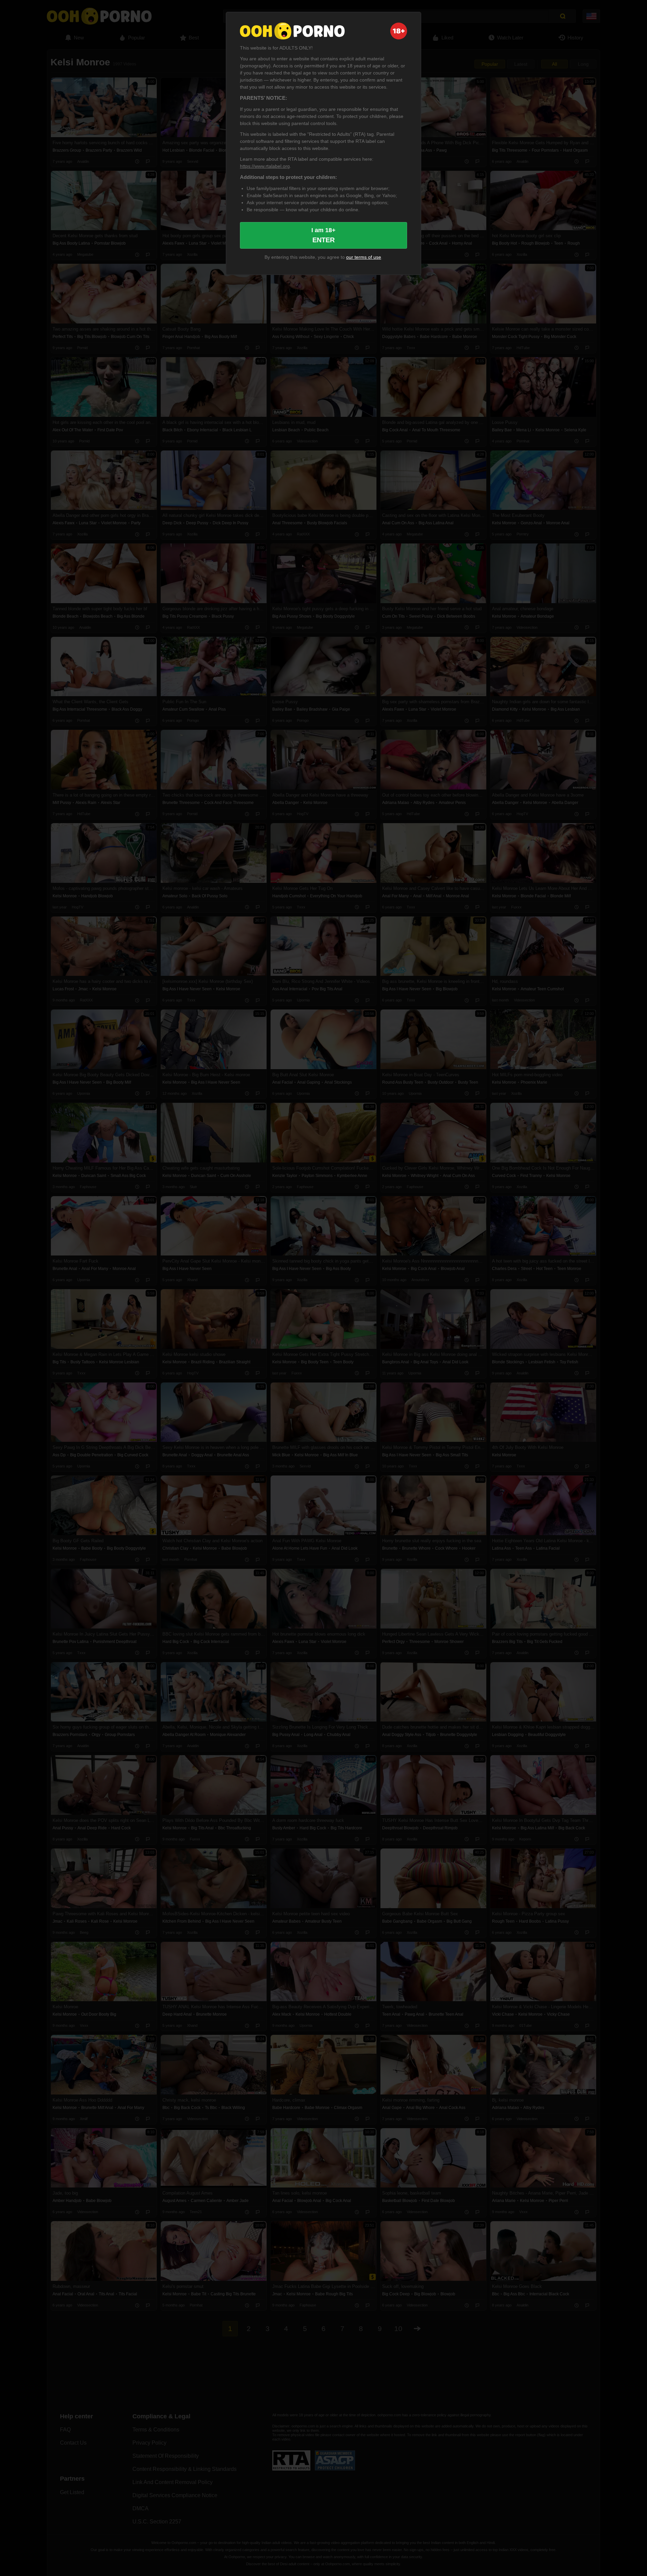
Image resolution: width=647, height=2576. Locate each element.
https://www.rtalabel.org (265, 166)
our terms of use (364, 257)
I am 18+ (323, 235)
